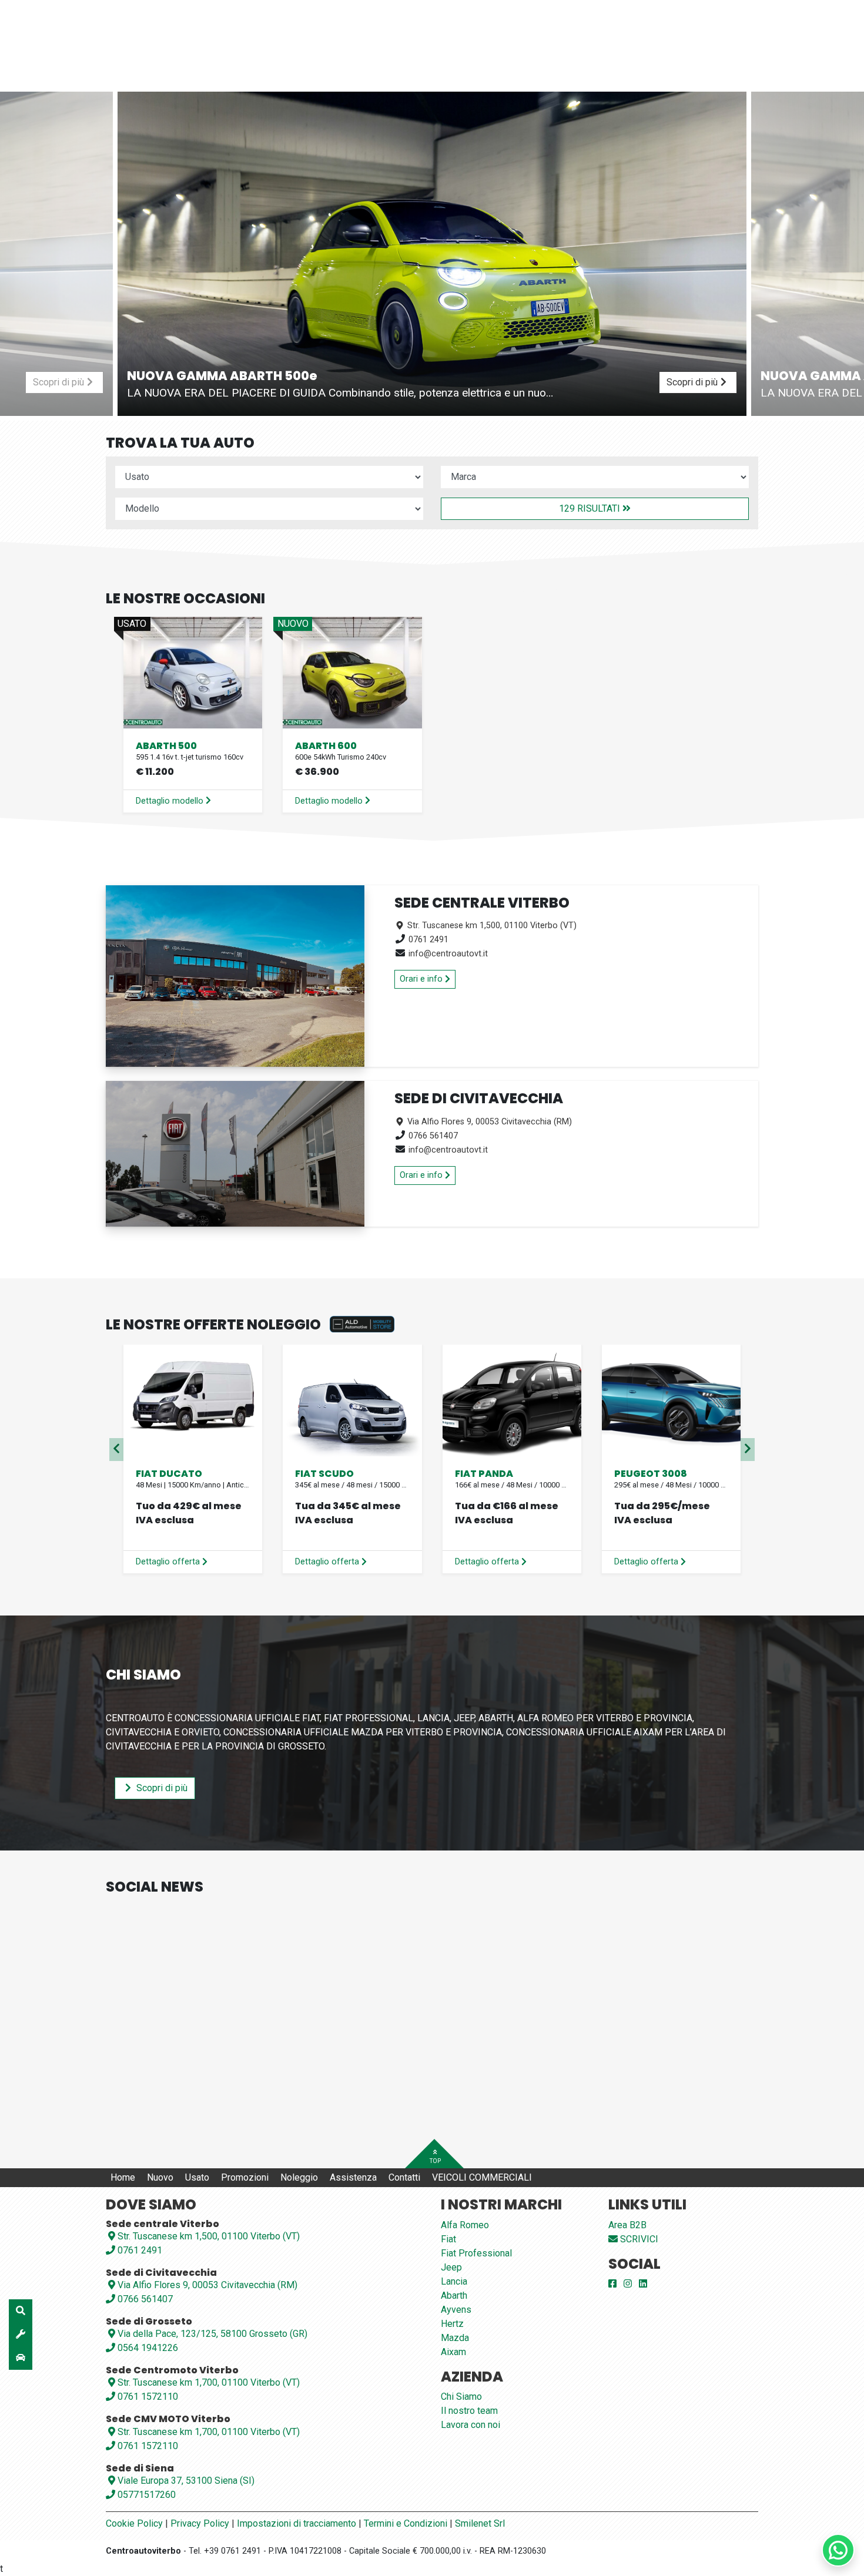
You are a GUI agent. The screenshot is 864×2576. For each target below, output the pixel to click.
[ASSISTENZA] (21, 2335)
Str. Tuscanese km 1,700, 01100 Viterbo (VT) (209, 2382)
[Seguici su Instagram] (628, 2284)
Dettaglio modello (171, 801)
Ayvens (456, 2310)
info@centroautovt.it (448, 954)
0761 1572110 (147, 2397)
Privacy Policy (200, 2523)
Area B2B (627, 2225)
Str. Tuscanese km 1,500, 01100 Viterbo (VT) (491, 926)
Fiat (448, 2239)
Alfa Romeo (465, 2225)
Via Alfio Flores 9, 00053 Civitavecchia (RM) (488, 1122)
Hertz (452, 2324)
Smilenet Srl (480, 2523)
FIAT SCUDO (324, 1474)
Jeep (451, 2267)
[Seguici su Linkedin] (643, 2284)
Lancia (454, 2281)
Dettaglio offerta (169, 1562)
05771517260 (145, 2495)
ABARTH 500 (166, 746)
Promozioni (245, 2177)
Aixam (453, 2352)
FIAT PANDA (484, 1474)
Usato (197, 2177)
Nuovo (160, 2177)
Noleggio (299, 2177)
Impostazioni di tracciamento (297, 2523)
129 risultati (591, 508)
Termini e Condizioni (406, 2523)
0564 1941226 (147, 2348)
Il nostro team (469, 2411)
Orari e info (422, 979)
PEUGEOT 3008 (651, 1474)
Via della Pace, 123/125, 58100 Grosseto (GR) (212, 2334)
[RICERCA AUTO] (21, 2311)
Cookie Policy (134, 2523)
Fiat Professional (476, 2253)
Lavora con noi (470, 2425)
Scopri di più (161, 1788)
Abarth (454, 2295)
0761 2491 (428, 940)
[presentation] (116, 1450)
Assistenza (353, 2177)
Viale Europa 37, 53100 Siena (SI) (186, 2481)
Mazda (455, 2338)
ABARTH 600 (326, 746)
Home (123, 2177)
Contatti (404, 2177)
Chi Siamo (461, 2397)
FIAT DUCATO (169, 1474)
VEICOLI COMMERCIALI (482, 2177)
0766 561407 (433, 1136)
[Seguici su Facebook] (612, 2284)
